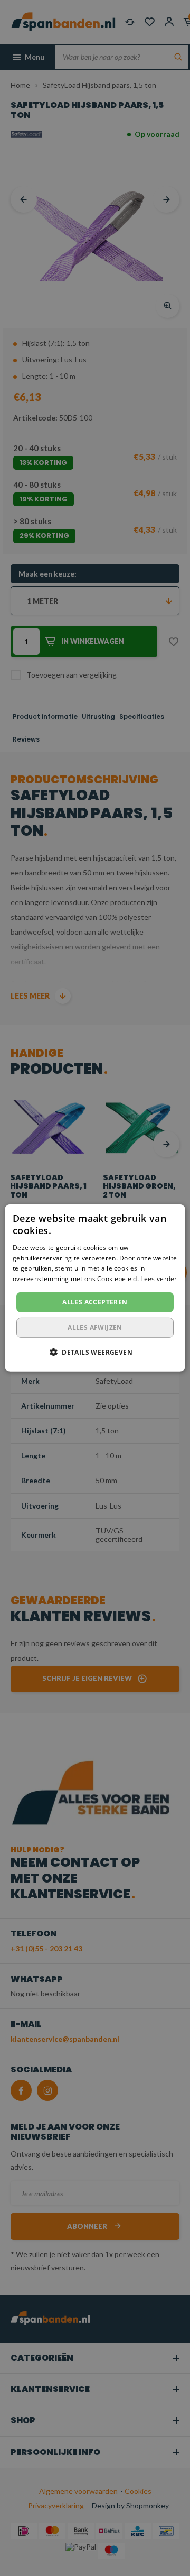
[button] (95, 1352)
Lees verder (159, 1279)
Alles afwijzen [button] (95, 1327)
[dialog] (95, 1288)
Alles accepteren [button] (95, 1302)
